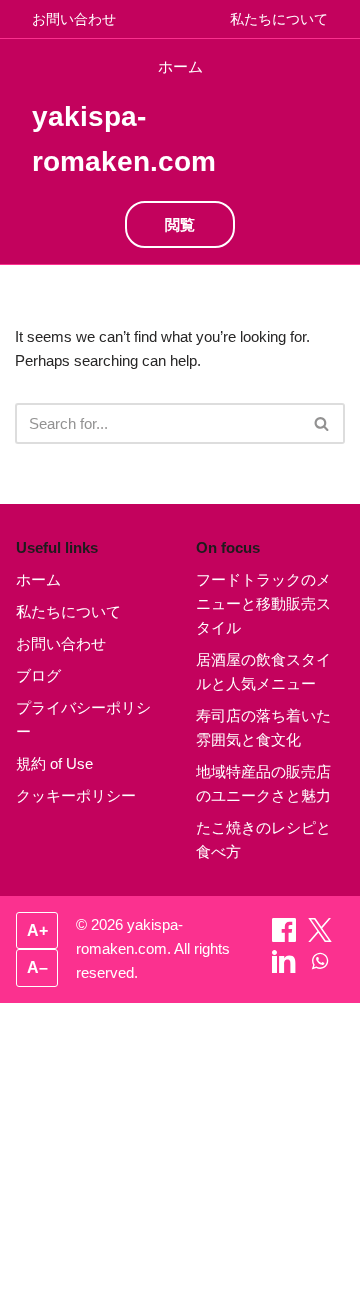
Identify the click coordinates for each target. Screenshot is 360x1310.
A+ (37, 930)
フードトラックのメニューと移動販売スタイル (263, 603)
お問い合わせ (74, 19)
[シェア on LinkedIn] (286, 967)
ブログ (38, 675)
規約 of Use (54, 763)
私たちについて (279, 19)
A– (37, 967)
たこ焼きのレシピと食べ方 (263, 839)
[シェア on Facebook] (286, 936)
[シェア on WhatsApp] (320, 967)
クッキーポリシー (76, 795)
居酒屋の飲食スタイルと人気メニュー (263, 671)
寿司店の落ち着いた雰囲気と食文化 (263, 727)
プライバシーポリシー (83, 719)
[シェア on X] (320, 936)
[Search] (322, 423)
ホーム (180, 66)
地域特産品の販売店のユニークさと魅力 (263, 783)
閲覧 (180, 224)
